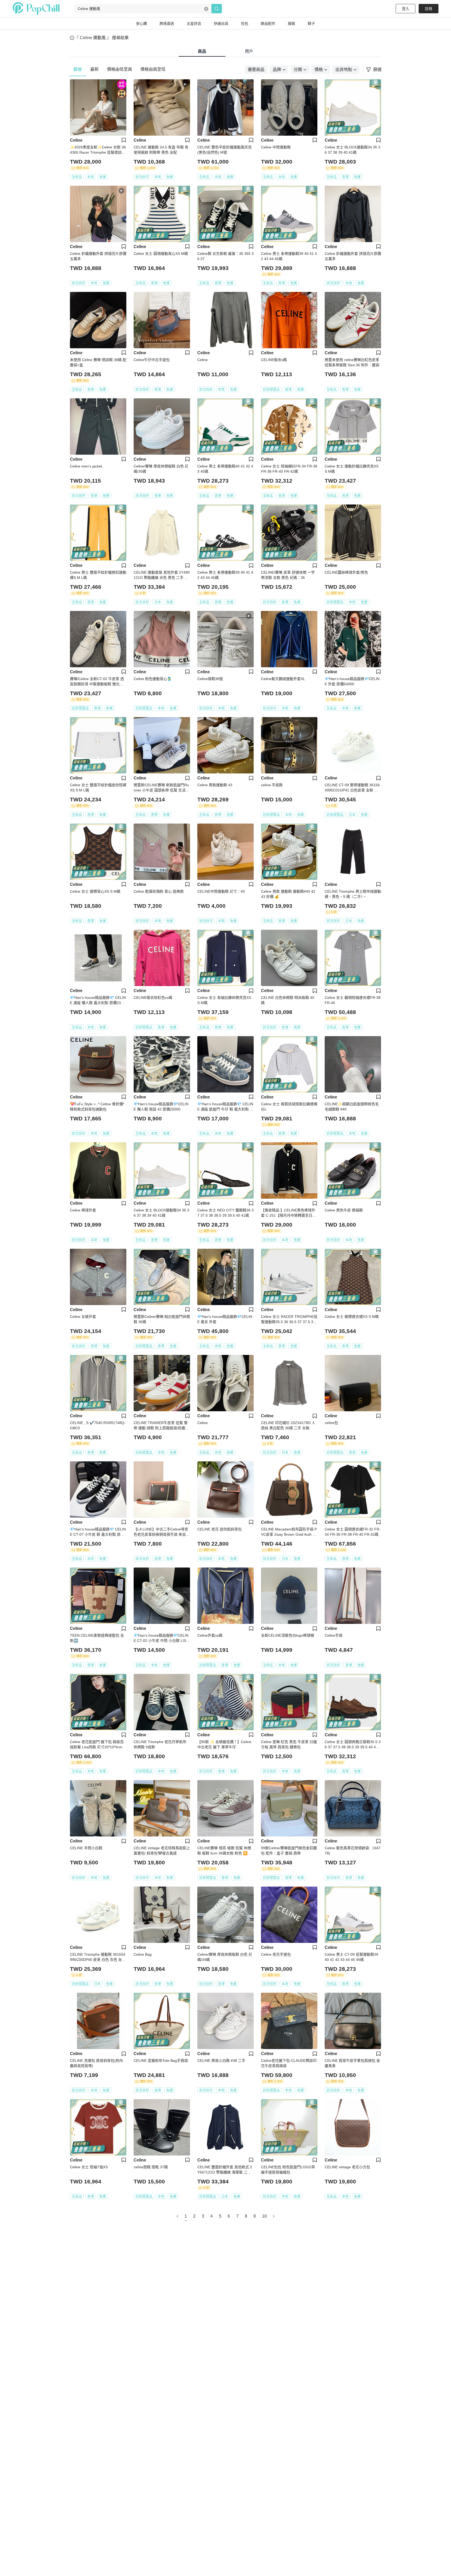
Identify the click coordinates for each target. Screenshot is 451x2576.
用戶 (249, 51)
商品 (202, 51)
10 (264, 2216)
